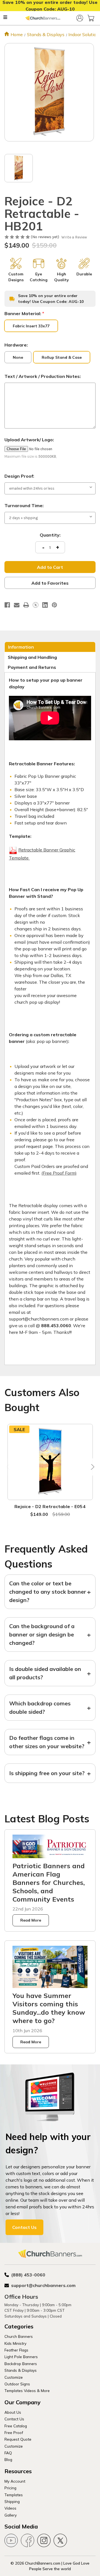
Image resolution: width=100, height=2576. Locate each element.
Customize (14, 2377)
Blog (8, 2459)
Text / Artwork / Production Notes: (43, 376)
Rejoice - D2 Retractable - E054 (50, 1506)
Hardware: (16, 345)
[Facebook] (7, 605)
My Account (15, 2481)
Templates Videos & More (27, 2391)
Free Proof (14, 2432)
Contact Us (24, 2227)
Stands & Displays (21, 2370)
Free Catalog (16, 2426)
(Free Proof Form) (59, 1173)
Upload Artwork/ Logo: (29, 440)
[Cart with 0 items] (91, 18)
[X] (36, 605)
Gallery (11, 2515)
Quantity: (50, 535)
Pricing (10, 2488)
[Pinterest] (54, 605)
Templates (14, 2495)
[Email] (17, 605)
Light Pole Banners (21, 2357)
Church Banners (19, 2336)
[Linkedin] (45, 605)
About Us (13, 2412)
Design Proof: (19, 476)
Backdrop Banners (21, 2364)
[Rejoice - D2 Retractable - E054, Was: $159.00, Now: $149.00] (50, 1462)
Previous (9, 1467)
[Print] (26, 605)
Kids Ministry (15, 2343)
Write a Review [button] (74, 237)
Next (91, 1467)
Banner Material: (24, 313)
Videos (10, 2508)
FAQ (8, 2453)
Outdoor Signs (17, 2384)
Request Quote (18, 2439)
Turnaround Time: (24, 505)
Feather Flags (16, 2350)
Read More (31, 1920)
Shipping (12, 2501)
